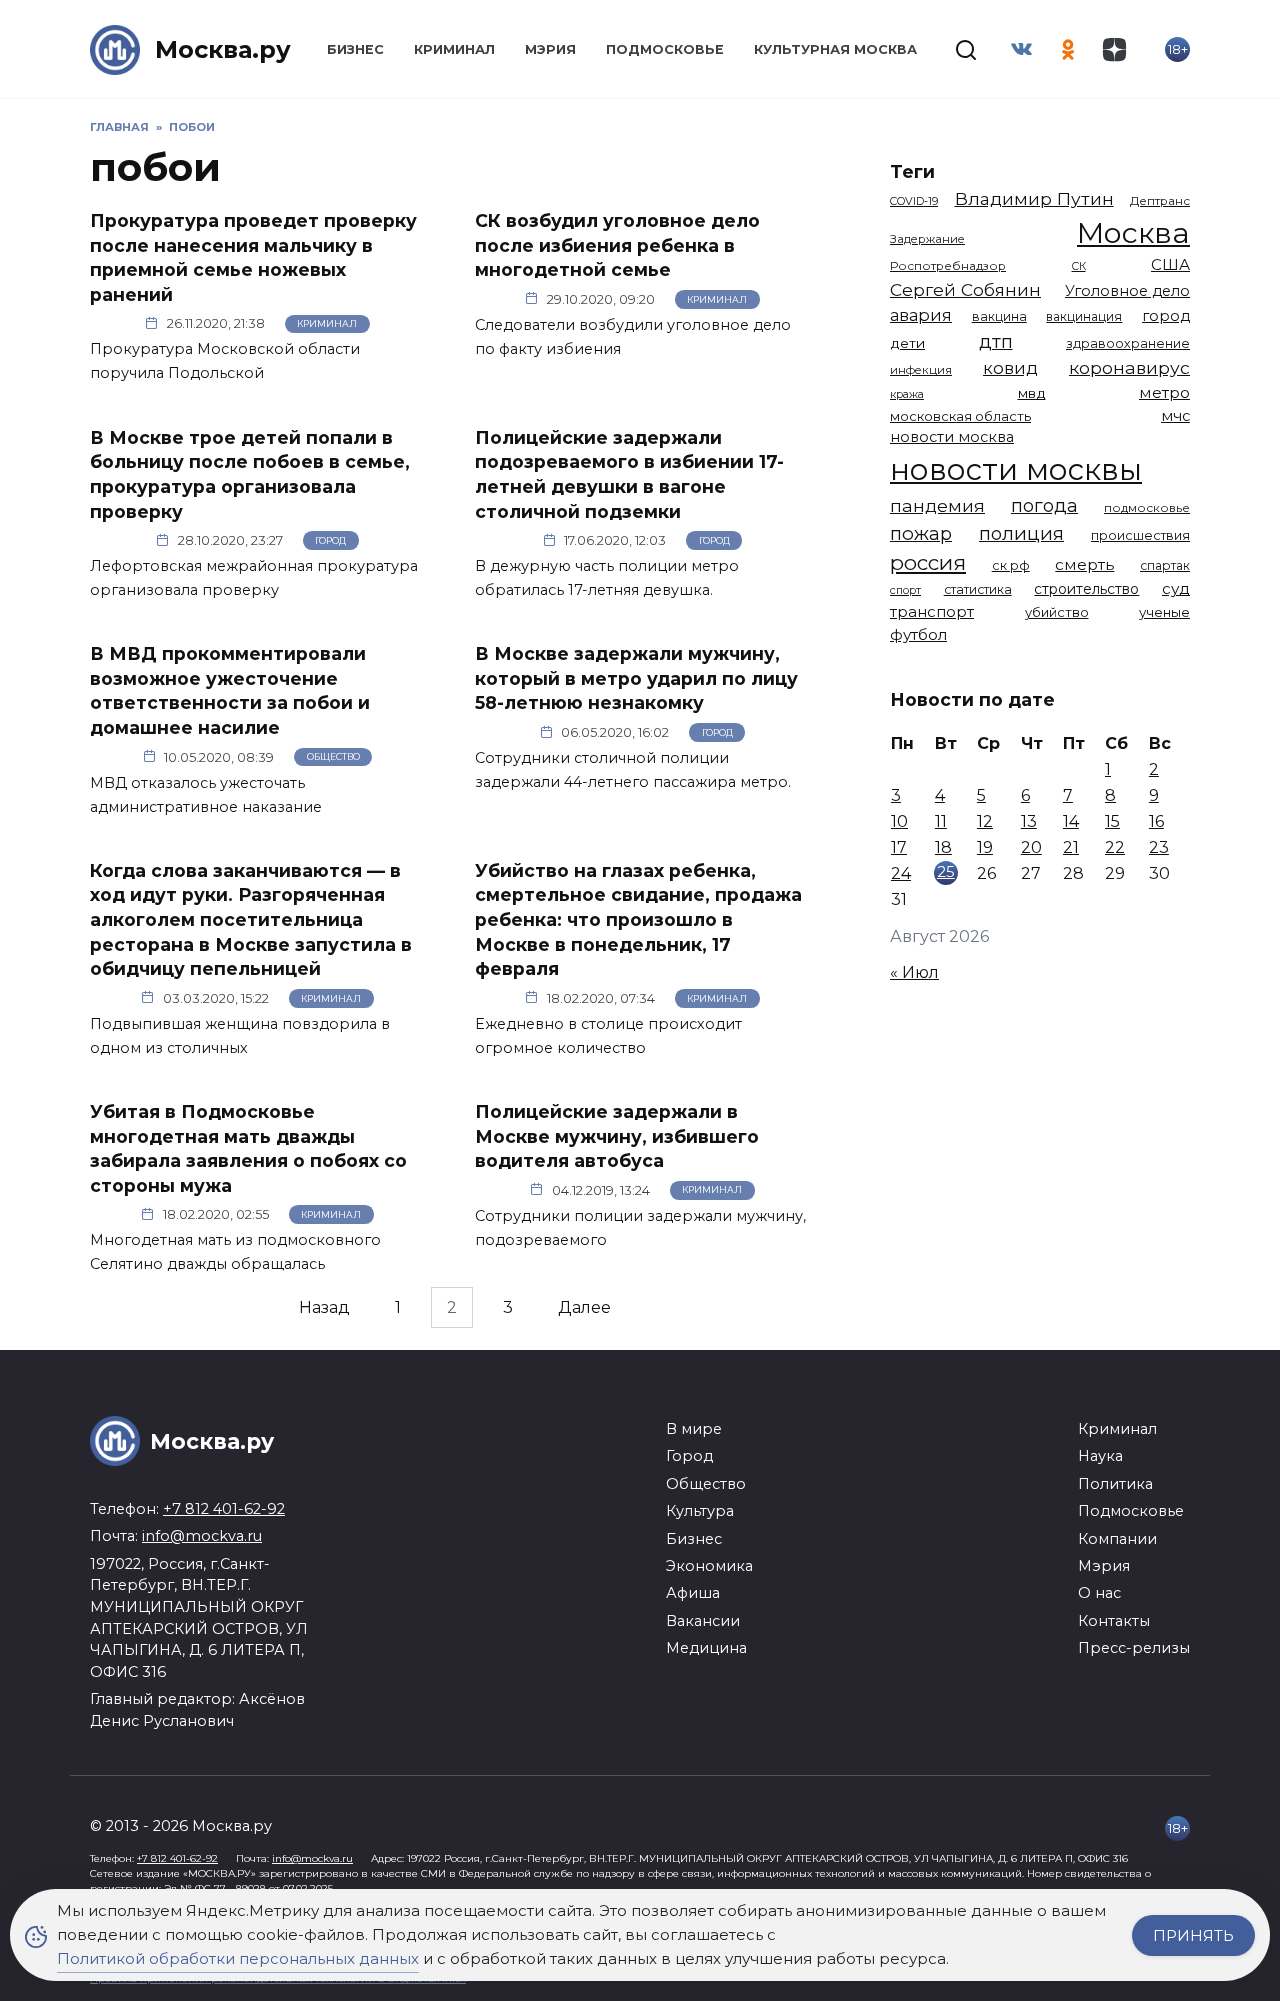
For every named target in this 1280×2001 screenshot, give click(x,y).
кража (907, 394)
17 (899, 847)
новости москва (952, 437)
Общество (333, 756)
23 (1159, 847)
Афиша (693, 1593)
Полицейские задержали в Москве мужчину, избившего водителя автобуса (617, 1136)
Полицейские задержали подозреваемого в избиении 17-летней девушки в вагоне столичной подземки (629, 473)
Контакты (1114, 1621)
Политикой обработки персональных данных (238, 1958)
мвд (1032, 393)
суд (1176, 588)
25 (946, 871)
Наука (1100, 1456)
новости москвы (1016, 469)
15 (1112, 821)
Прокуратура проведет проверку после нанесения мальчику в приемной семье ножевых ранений (253, 257)
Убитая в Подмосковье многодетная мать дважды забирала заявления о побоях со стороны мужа (248, 1148)
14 (1071, 821)
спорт (905, 590)
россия (928, 562)
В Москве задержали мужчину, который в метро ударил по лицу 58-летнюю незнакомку (636, 678)
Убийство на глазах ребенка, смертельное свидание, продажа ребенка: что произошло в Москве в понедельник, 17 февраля (638, 920)
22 (1115, 847)
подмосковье (1147, 508)
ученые (1164, 612)
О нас (1099, 1593)
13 (1029, 821)
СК (1079, 266)
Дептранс (1160, 201)
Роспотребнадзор (948, 266)
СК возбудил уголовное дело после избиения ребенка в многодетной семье (617, 245)
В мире (694, 1429)
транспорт (932, 611)
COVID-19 (914, 201)
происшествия (1140, 535)
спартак (1165, 565)
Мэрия (550, 49)
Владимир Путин (1034, 198)
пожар (921, 533)
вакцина (999, 316)
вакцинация (1084, 316)
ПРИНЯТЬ (1193, 1935)
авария (921, 315)
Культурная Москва (835, 49)
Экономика (709, 1566)
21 (1071, 847)
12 (985, 821)
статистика (978, 589)
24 (901, 873)
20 (1031, 847)
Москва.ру (223, 49)
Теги (912, 171)
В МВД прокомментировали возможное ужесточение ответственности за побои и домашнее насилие (230, 690)
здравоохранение (1128, 343)
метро (1164, 392)
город (1166, 316)
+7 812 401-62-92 (224, 1509)
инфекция (921, 370)
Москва (1133, 232)
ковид (1010, 368)
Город (330, 540)
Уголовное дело (1127, 291)
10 (899, 821)
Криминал (454, 49)
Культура (700, 1511)
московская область (960, 416)
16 (1156, 821)
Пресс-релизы (1134, 1648)
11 (941, 821)
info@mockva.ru (202, 1536)
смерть (1084, 564)
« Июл (914, 972)
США (1170, 264)
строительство (1086, 589)
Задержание (927, 239)
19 (985, 847)
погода (1044, 505)
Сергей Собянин (965, 289)
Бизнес (355, 49)
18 (943, 847)
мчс (1175, 416)
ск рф (1011, 565)
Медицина (706, 1648)
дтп (996, 341)
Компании (1117, 1539)
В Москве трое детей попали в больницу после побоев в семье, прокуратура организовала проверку (250, 473)
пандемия (937, 505)
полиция (1021, 533)
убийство (1057, 612)
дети (907, 343)
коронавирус (1129, 367)
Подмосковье (665, 49)
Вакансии (703, 1621)
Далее (584, 1307)
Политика (1115, 1484)
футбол (918, 634)
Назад (324, 1307)
